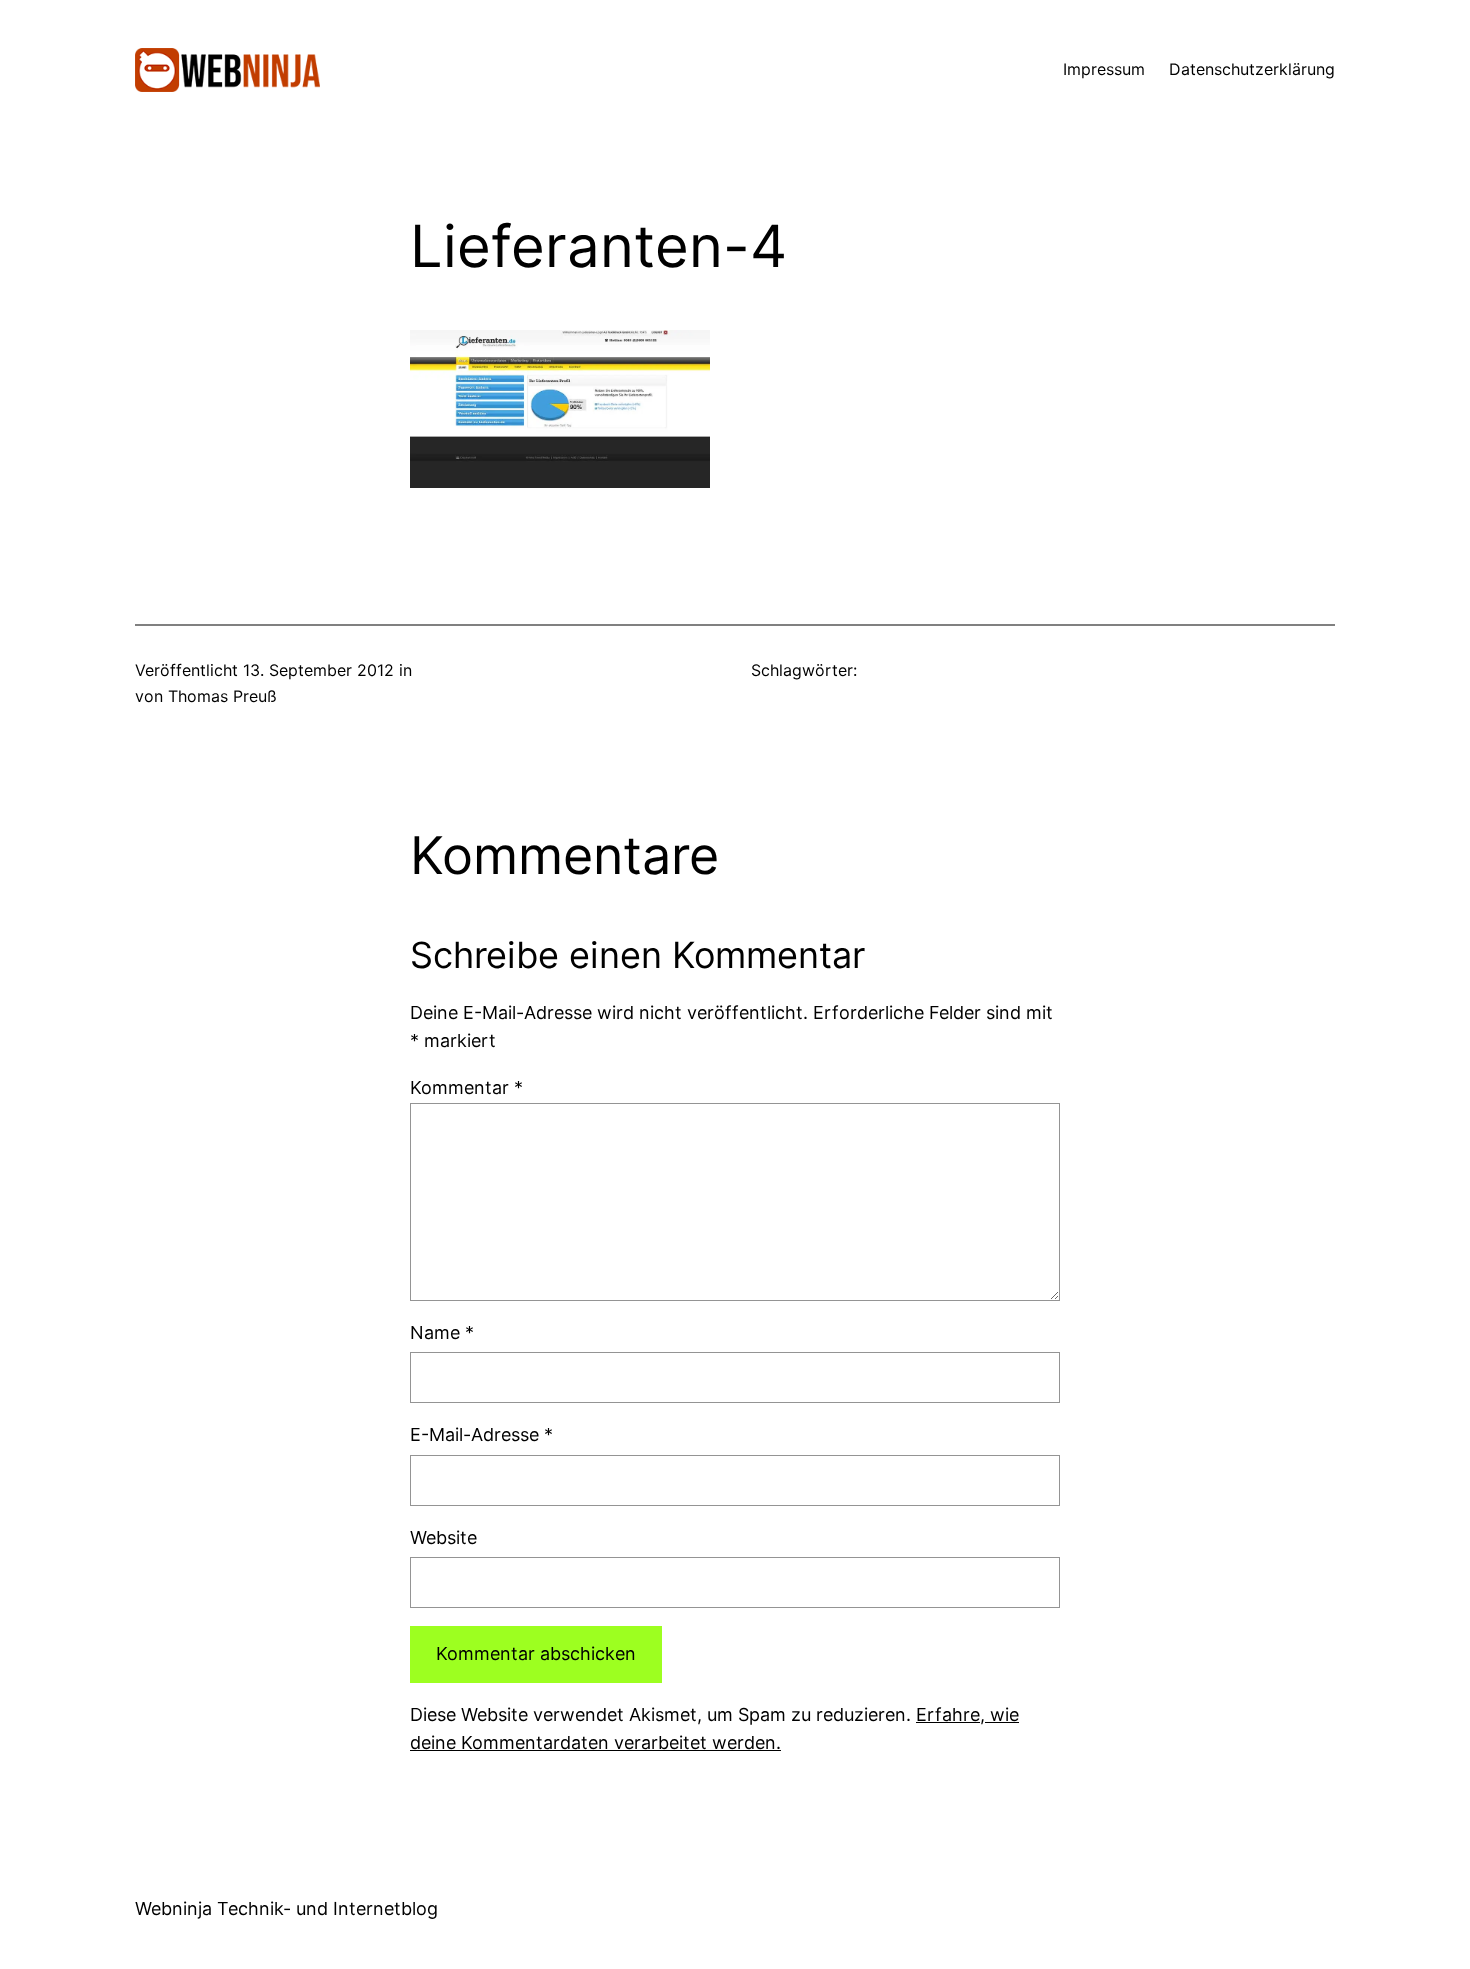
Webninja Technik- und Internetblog (286, 1908)
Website (443, 1537)
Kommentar (466, 1087)
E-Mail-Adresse (481, 1434)
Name (442, 1332)
